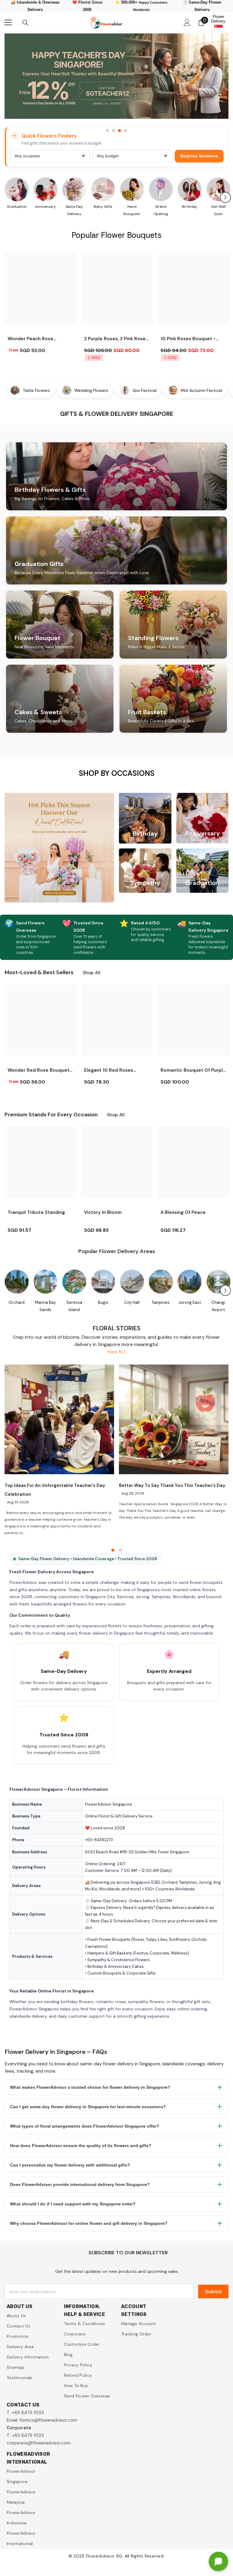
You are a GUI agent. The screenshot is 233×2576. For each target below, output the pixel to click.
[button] (225, 197)
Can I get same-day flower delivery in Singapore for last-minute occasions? (88, 2107)
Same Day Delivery (74, 210)
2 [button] (113, 131)
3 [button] (120, 131)
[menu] (8, 22)
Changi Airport (218, 1306)
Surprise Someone (199, 156)
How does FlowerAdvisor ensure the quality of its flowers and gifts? (81, 2146)
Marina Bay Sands (45, 1306)
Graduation (17, 207)
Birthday (190, 207)
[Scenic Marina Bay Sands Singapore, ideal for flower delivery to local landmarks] (45, 1282)
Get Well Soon (218, 210)
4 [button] (126, 131)
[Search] (25, 23)
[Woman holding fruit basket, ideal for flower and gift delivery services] (218, 189)
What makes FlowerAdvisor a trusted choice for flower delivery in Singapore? (90, 2087)
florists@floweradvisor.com (48, 2420)
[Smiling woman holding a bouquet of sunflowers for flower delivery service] (132, 189)
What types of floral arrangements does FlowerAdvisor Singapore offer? (85, 2126)
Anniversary (46, 207)
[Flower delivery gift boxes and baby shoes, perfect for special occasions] (103, 189)
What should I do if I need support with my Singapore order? (73, 2204)
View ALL (117, 1352)
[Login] (187, 22)
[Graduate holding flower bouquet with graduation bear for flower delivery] (17, 189)
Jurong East (190, 1302)
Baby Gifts (103, 207)
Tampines (161, 1302)
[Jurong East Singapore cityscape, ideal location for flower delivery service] (189, 1282)
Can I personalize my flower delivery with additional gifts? (70, 2165)
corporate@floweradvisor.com (39, 2443)
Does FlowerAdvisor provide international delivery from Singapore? (80, 2184)
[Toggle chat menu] (218, 2561)
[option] (116, 79)
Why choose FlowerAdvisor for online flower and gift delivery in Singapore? (89, 2223)
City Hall (132, 1302)
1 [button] (107, 131)
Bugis (103, 1302)
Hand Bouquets (132, 210)
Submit (213, 2292)
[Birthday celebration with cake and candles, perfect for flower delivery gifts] (189, 189)
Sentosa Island (74, 1306)
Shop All (91, 973)
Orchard (17, 1302)
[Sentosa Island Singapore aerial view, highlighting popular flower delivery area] (74, 1282)
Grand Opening (161, 210)
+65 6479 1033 (28, 2413)
